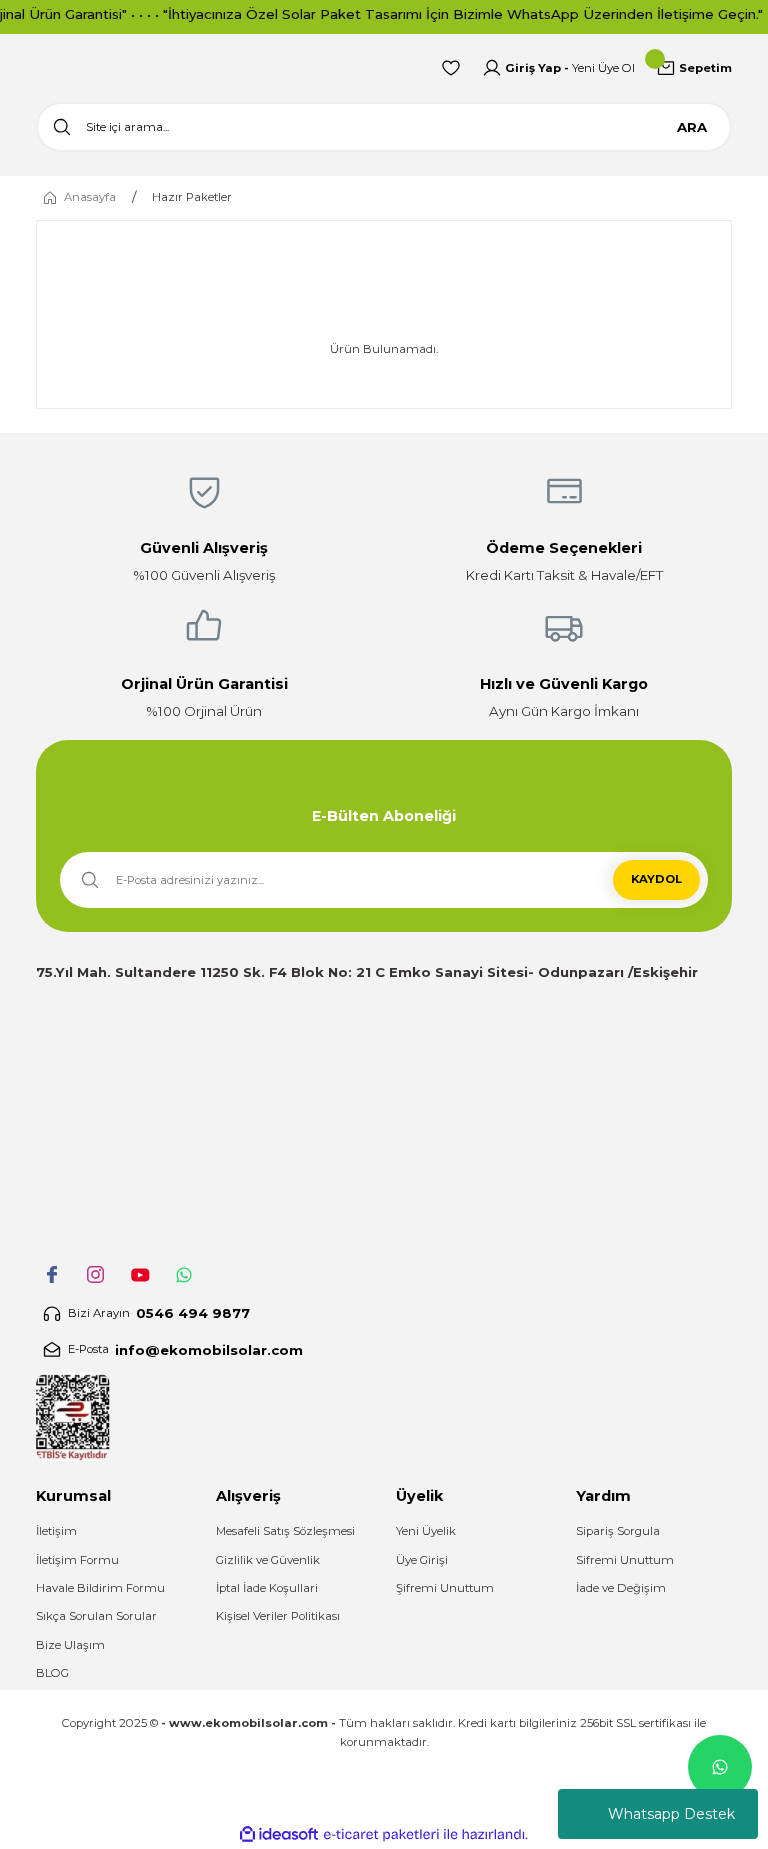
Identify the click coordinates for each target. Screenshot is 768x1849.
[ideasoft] (279, 1835)
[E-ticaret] (381, 1834)
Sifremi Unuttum (625, 1560)
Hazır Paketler (192, 197)
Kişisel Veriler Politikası (278, 1616)
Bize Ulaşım (70, 1645)
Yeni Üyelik (426, 1531)
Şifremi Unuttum (445, 1588)
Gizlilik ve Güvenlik (268, 1560)
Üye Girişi (422, 1560)
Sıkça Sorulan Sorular (96, 1616)
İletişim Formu (77, 1560)
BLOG (52, 1673)
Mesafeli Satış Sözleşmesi (285, 1531)
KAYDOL (656, 879)
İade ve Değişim (621, 1588)
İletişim (56, 1531)
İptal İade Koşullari (267, 1588)
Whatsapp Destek (671, 1814)
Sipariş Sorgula (618, 1531)
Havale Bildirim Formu (100, 1588)
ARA (692, 127)
